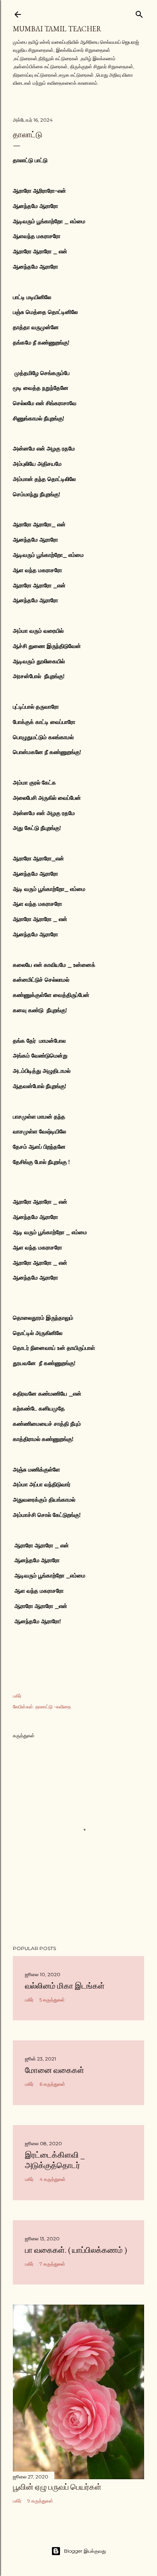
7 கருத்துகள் (52, 2264)
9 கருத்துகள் (40, 2501)
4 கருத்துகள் (53, 2179)
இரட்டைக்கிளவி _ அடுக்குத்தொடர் (55, 2160)
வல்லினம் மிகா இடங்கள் (65, 1986)
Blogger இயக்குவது (85, 2551)
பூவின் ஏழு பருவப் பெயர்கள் (57, 2487)
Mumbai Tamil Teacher (57, 29)
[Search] (139, 13)
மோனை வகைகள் (55, 2070)
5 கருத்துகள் (52, 2000)
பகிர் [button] (17, 1696)
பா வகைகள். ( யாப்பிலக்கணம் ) (76, 2250)
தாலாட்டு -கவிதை (53, 1707)
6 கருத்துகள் (52, 2084)
